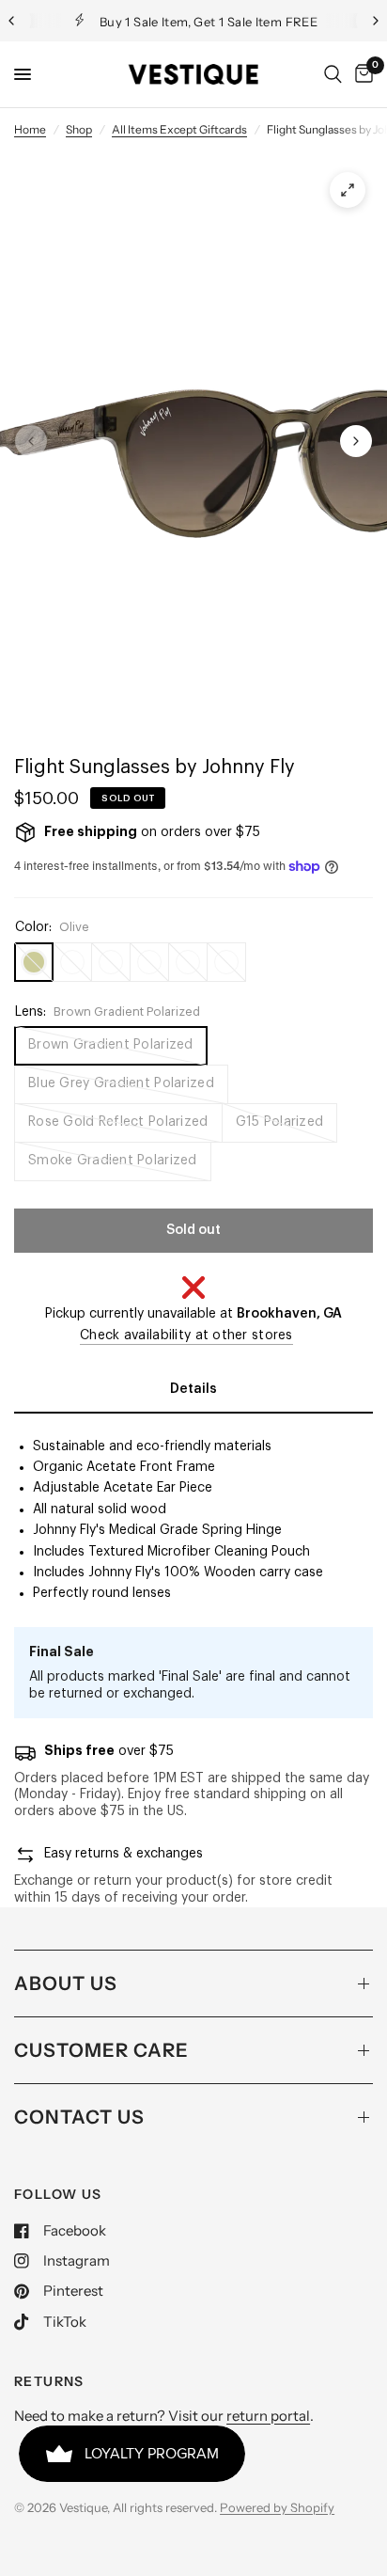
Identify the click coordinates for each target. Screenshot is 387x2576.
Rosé (188, 962)
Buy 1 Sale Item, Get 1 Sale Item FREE (209, 22)
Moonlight (72, 962)
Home (30, 129)
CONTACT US (79, 2117)
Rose (111, 962)
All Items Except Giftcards (179, 129)
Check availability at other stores (186, 1335)
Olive (34, 962)
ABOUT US (66, 1983)
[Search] (333, 74)
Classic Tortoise (149, 962)
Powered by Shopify (277, 2507)
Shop (79, 129)
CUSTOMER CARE (101, 2050)
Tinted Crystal (226, 962)
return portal (268, 2416)
